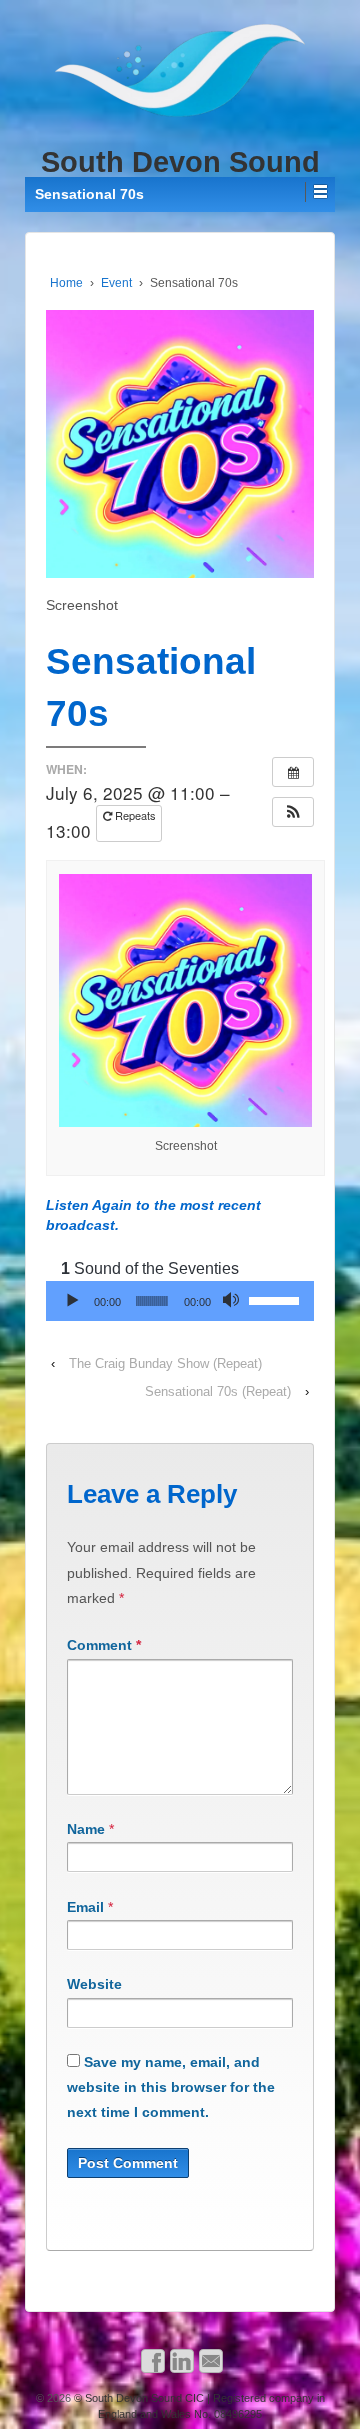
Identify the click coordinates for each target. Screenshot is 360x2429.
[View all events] (293, 772)
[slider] (276, 1299)
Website (94, 1984)
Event (116, 283)
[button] (293, 812)
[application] (180, 1301)
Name (86, 1829)
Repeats (134, 815)
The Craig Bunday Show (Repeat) (165, 1363)
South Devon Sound (180, 162)
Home (66, 283)
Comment (104, 1645)
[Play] (72, 1301)
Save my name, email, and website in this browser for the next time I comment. (171, 2087)
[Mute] (233, 1301)
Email (85, 1907)
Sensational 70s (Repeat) (218, 1391)
